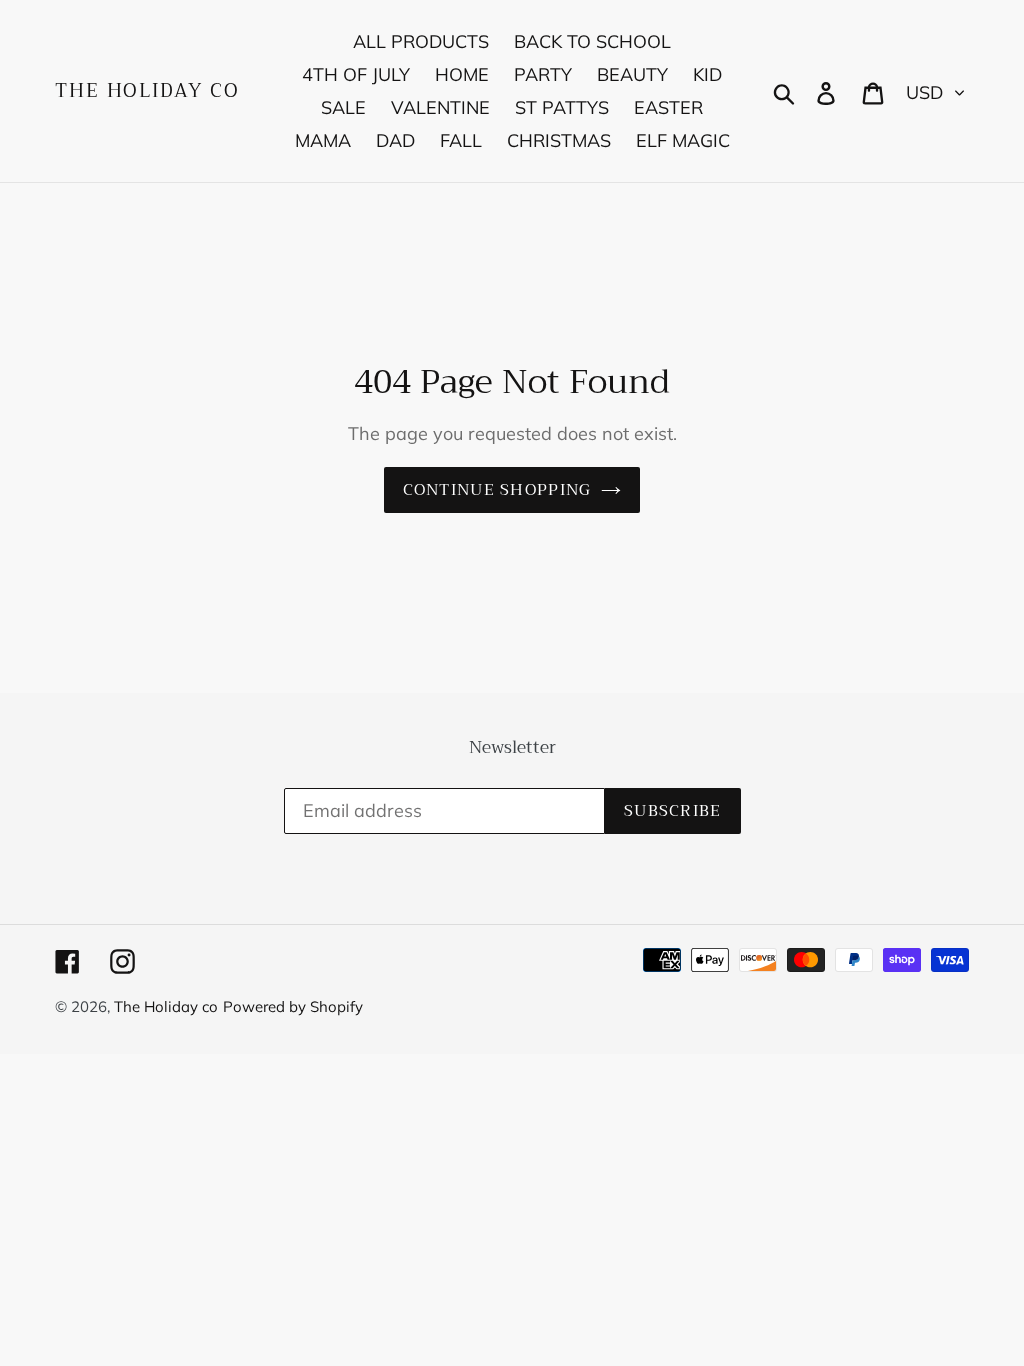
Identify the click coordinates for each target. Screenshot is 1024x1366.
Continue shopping (497, 490)
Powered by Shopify (293, 1006)
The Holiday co (147, 91)
